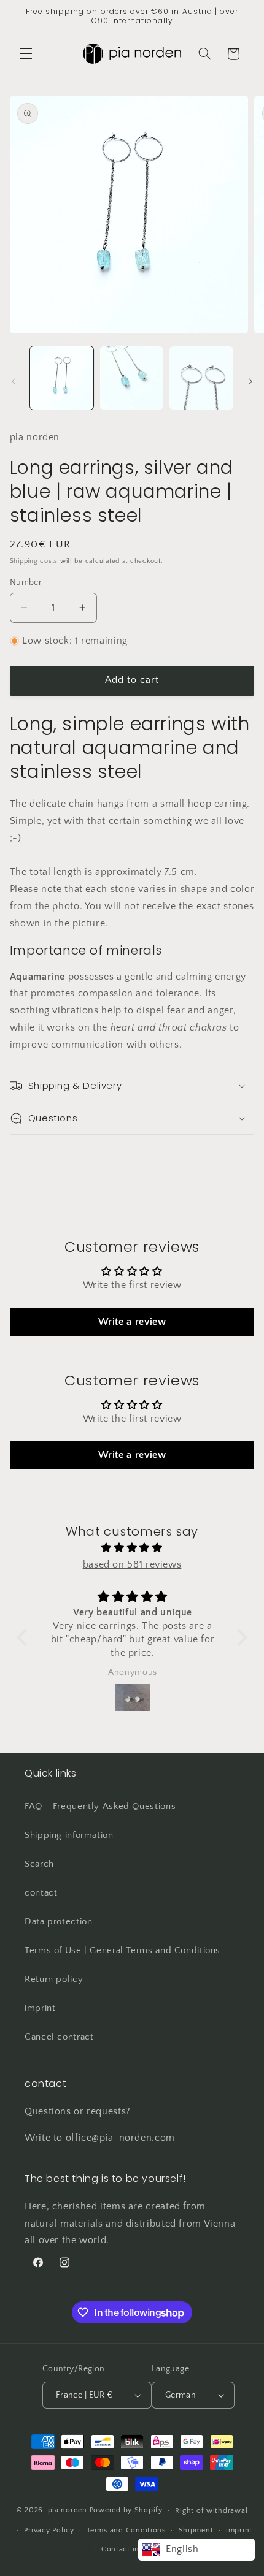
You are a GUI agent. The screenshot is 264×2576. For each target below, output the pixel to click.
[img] (132, 1548)
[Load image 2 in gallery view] (132, 378)
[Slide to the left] (14, 381)
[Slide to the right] (250, 381)
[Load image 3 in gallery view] (201, 378)
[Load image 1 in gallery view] (62, 378)
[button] (26, 54)
